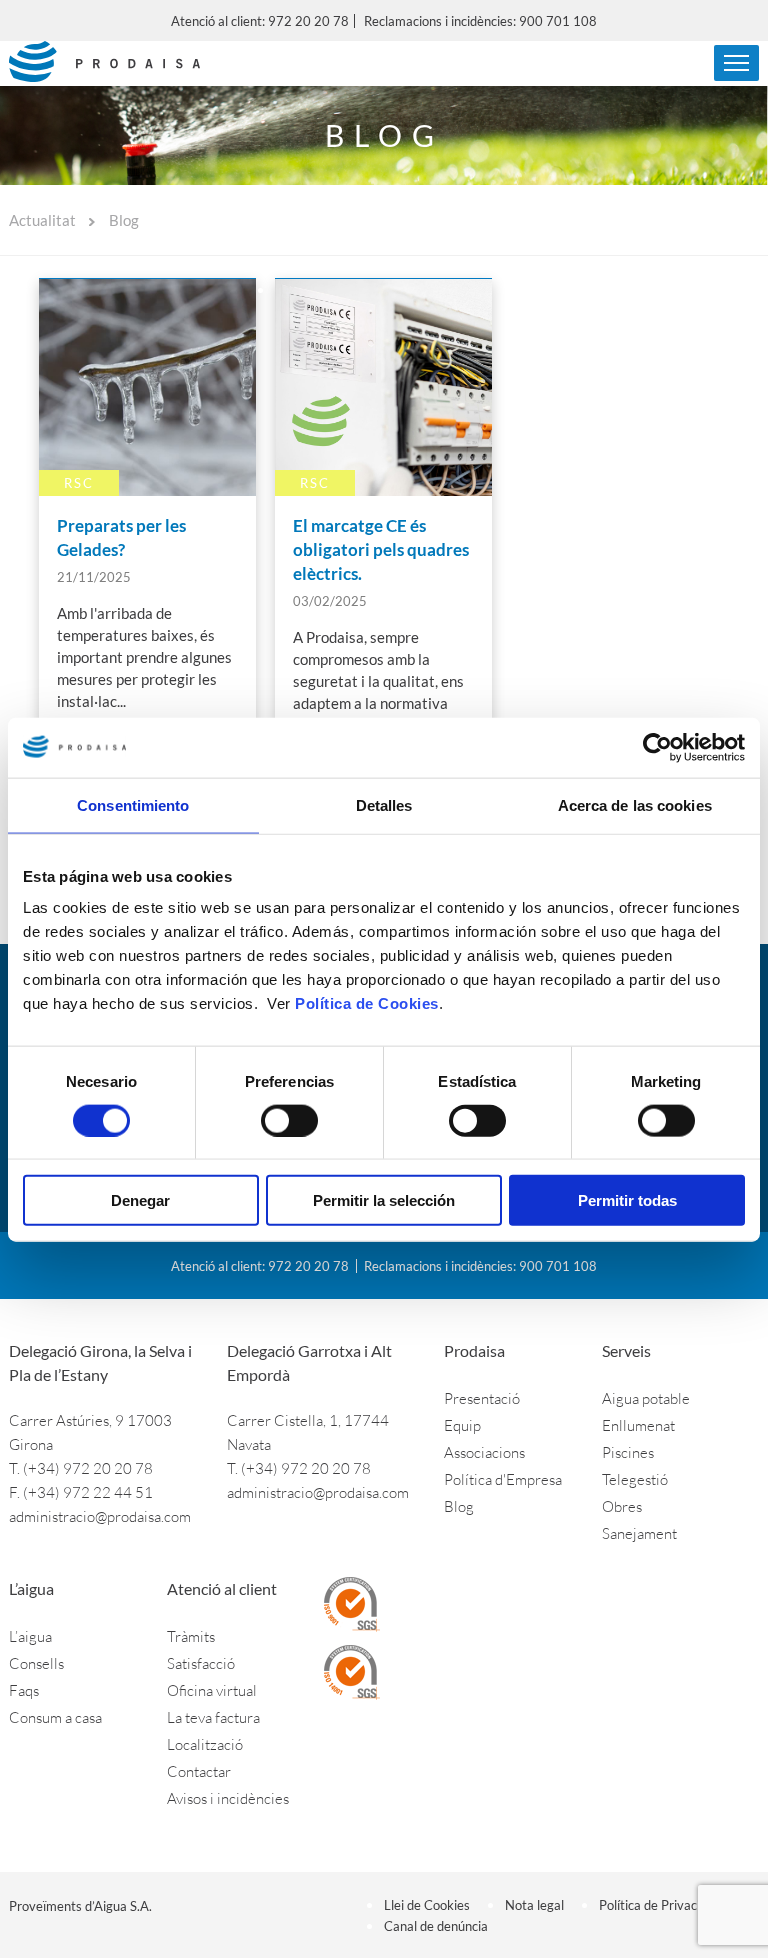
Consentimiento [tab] (133, 804)
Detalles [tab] (384, 804)
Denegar (140, 1200)
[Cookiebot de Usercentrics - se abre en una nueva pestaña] (657, 747)
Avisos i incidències (228, 1798)
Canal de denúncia (436, 1926)
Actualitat (42, 220)
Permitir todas (627, 1200)
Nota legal (534, 1905)
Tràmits (191, 1636)
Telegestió (635, 1479)
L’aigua (30, 1636)
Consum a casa (55, 1717)
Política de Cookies (367, 1003)
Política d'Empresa (503, 1479)
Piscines (628, 1452)
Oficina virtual (212, 1690)
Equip (462, 1425)
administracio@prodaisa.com (100, 1516)
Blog (459, 1506)
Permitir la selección (384, 1200)
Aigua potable (646, 1398)
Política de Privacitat (658, 1905)
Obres (622, 1506)
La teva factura (213, 1717)
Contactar (199, 1771)
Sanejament (639, 1533)
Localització (205, 1744)
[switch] (289, 1120)
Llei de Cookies (427, 1905)
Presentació (482, 1398)
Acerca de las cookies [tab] (635, 804)
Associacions (484, 1452)
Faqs (24, 1690)
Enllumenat (638, 1425)
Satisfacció (201, 1663)
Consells (36, 1663)
